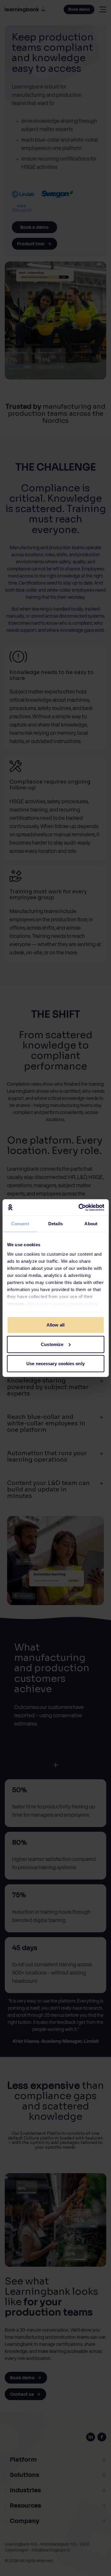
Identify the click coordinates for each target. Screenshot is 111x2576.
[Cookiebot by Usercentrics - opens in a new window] (79, 1207)
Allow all (55, 1325)
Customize (52, 1344)
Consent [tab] (20, 1224)
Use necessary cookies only (55, 1364)
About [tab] (91, 1224)
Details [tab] (55, 1224)
